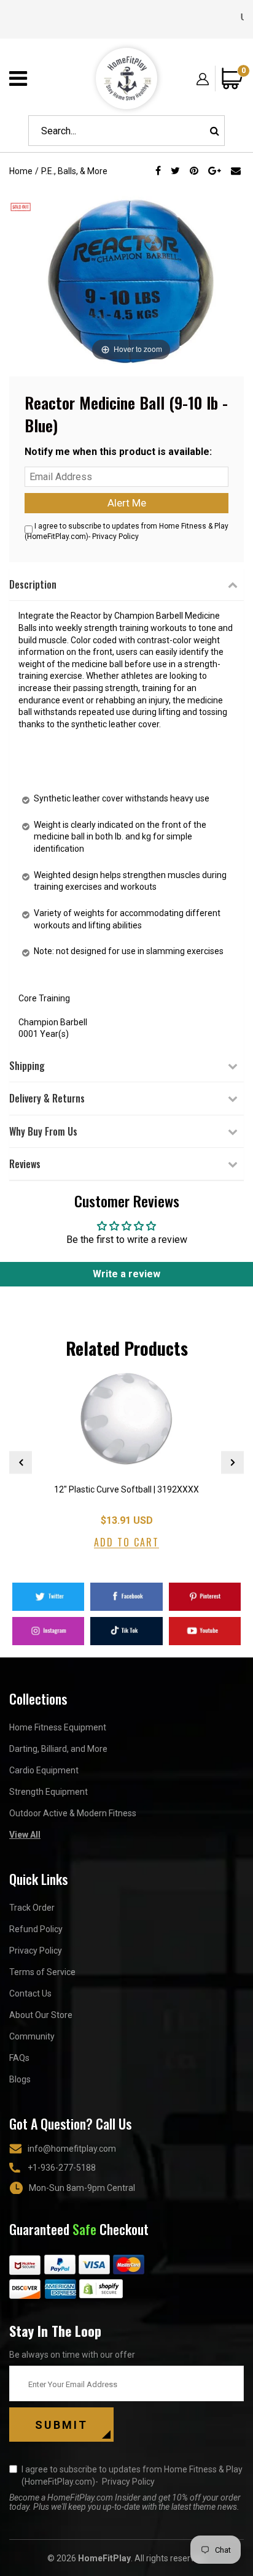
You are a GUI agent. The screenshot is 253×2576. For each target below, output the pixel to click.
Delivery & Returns (47, 1098)
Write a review (126, 1274)
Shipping (27, 1066)
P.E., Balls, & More (74, 171)
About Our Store (41, 2015)
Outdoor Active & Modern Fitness (73, 1813)
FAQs (19, 2058)
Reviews (25, 1164)
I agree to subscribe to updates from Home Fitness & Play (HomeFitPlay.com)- (132, 2475)
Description (33, 584)
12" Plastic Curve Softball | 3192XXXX (126, 1489)
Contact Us (30, 1993)
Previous (21, 1462)
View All (25, 1835)
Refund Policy (36, 1929)
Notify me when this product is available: (118, 452)
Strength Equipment (49, 1792)
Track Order (32, 1908)
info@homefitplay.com (72, 2149)
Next (232, 1462)
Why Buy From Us (43, 1131)
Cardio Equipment (44, 1770)
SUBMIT (61, 2425)
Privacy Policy (115, 537)
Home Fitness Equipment (58, 1727)
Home (21, 171)
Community (32, 2036)
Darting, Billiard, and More (58, 1749)
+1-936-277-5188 (62, 2168)
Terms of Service (42, 1972)
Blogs (20, 2079)
